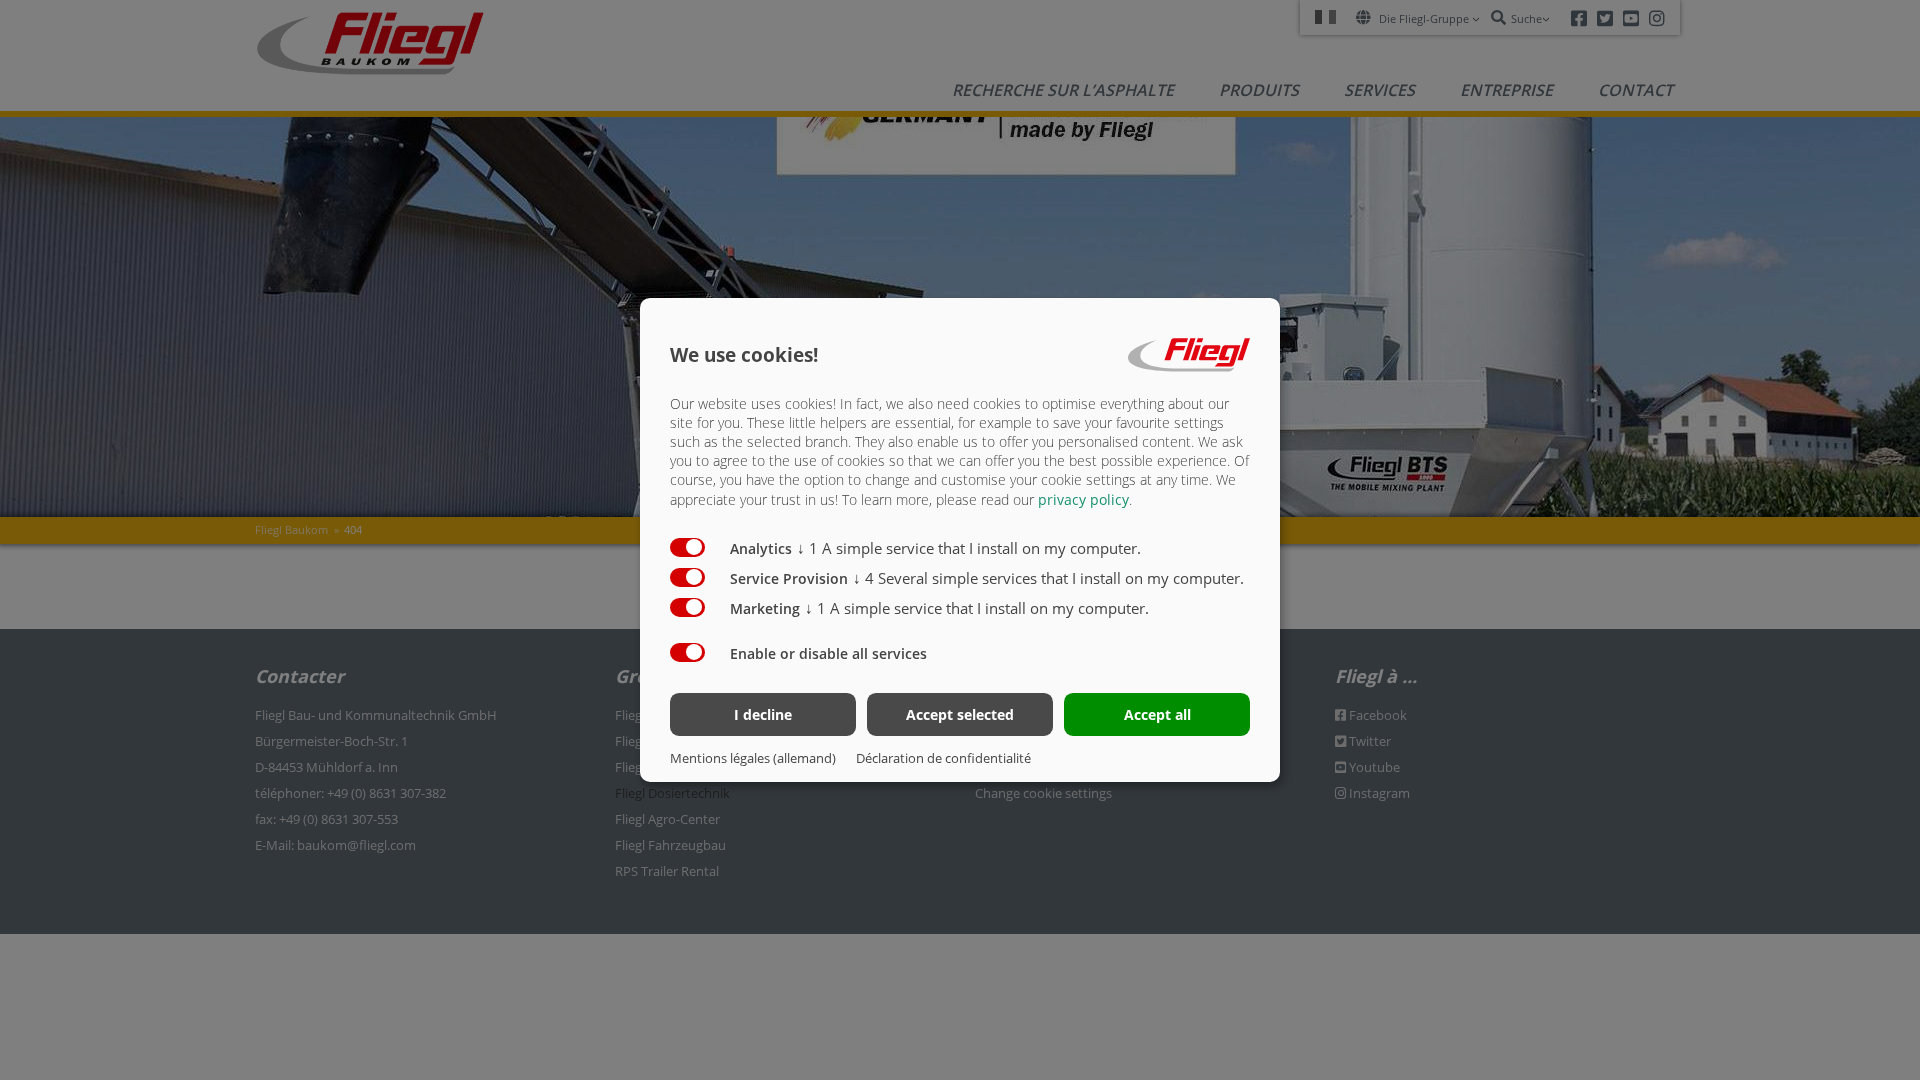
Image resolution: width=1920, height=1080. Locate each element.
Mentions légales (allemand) (753, 758)
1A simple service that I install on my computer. (969, 548)
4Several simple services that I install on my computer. (1048, 578)
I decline (763, 714)
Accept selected (960, 714)
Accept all (1157, 714)
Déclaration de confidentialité (943, 758)
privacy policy (1083, 499)
